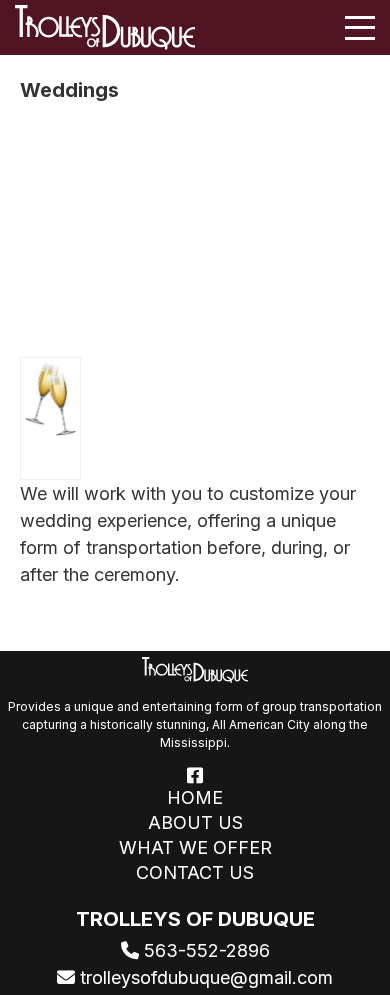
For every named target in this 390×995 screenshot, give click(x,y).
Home (195, 798)
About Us (195, 823)
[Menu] (360, 28)
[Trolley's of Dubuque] (105, 27)
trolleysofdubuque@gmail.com (204, 977)
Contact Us (195, 873)
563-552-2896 (204, 950)
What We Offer (195, 848)
